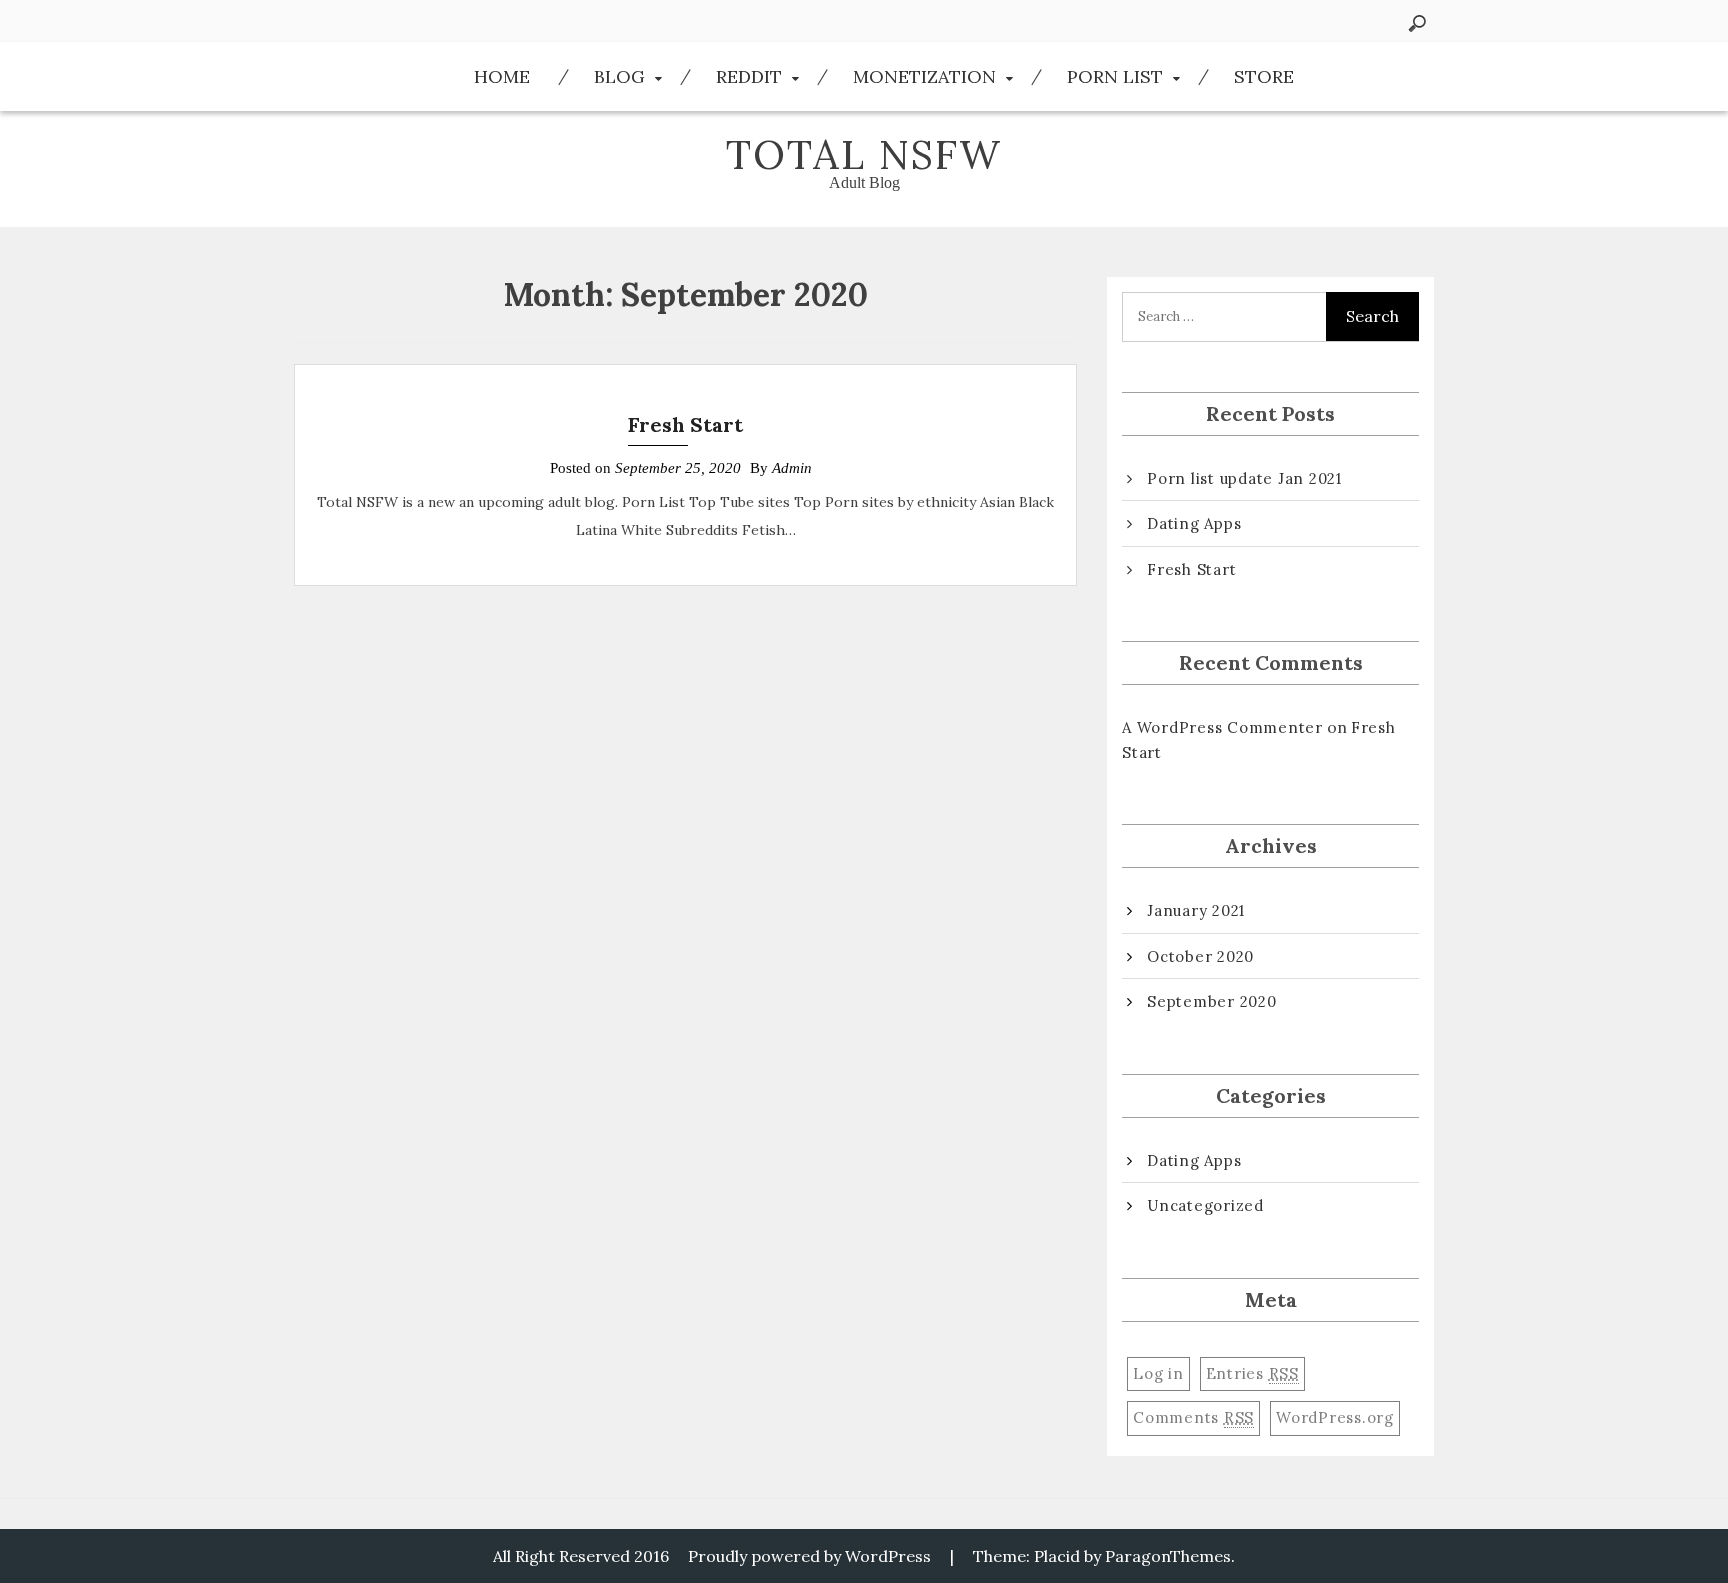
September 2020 (1212, 1001)
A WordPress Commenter (1222, 727)
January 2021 (1196, 910)
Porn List (1115, 76)
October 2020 (1200, 956)
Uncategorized (1205, 1205)
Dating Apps (1194, 523)
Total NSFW (864, 154)
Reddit (749, 76)
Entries (1252, 1373)
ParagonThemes (1168, 1556)
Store (1264, 76)
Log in (1158, 1373)
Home (502, 76)
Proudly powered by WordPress (809, 1556)
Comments (1193, 1417)
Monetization (924, 76)
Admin (792, 468)
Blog (619, 76)
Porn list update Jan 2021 (1244, 478)
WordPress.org (1335, 1417)
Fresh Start (685, 424)
